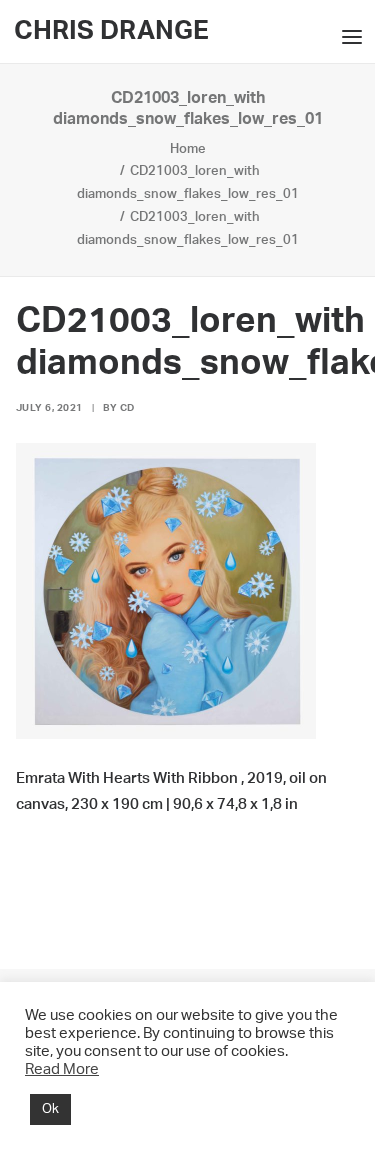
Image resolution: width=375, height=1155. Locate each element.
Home (188, 149)
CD (127, 408)
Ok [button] (50, 1109)
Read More (62, 1069)
